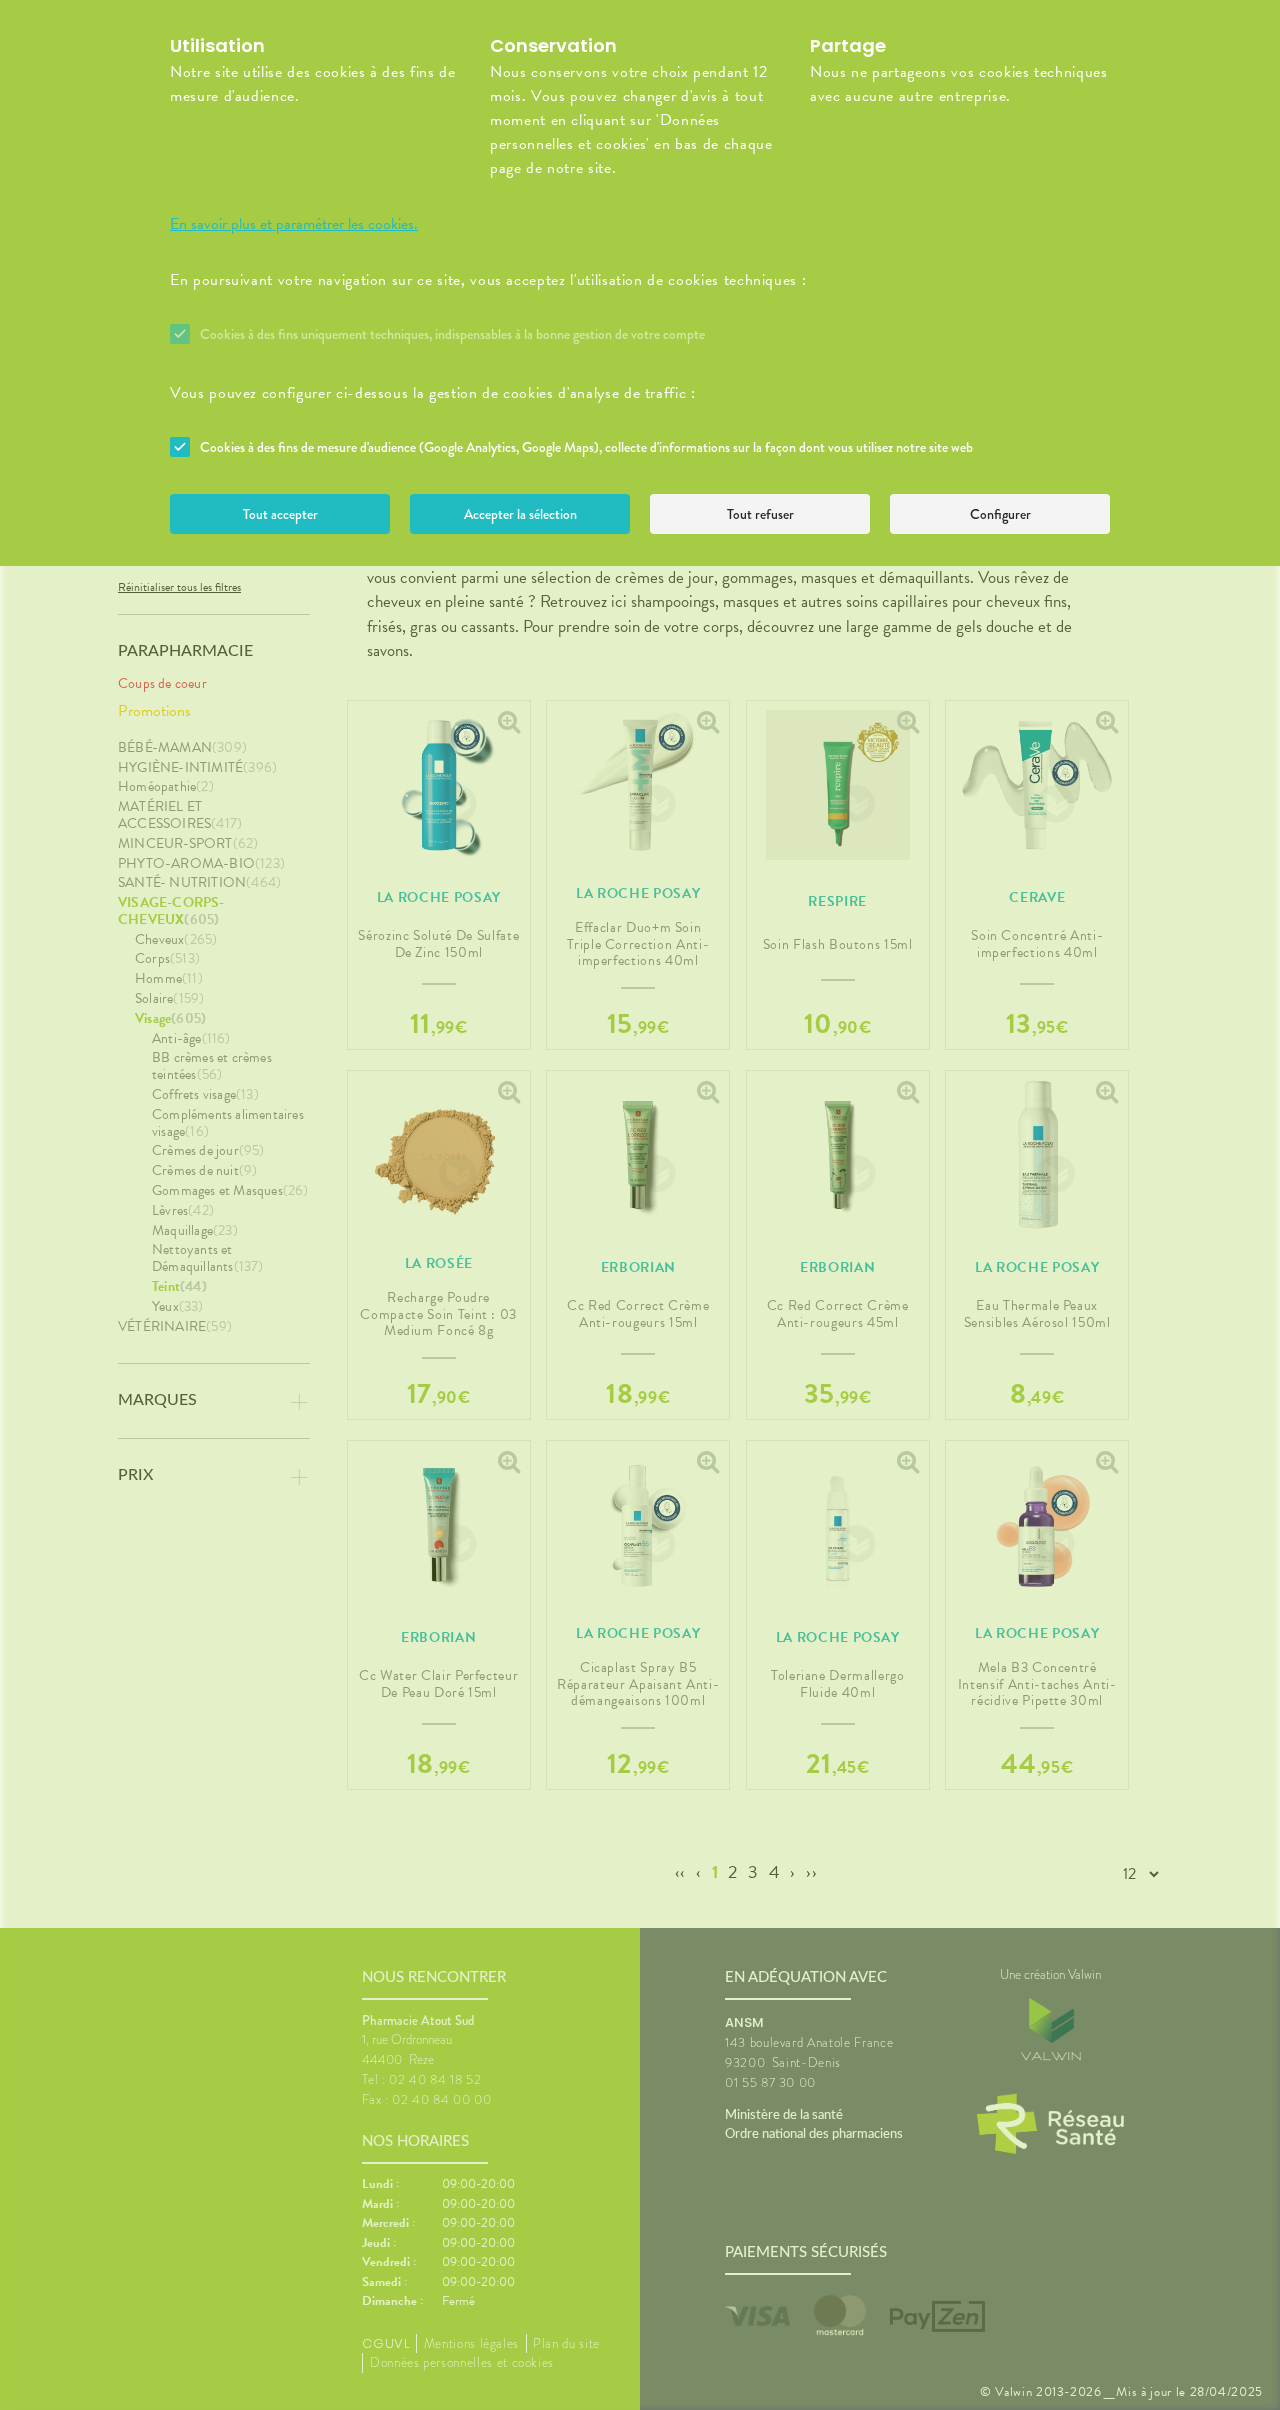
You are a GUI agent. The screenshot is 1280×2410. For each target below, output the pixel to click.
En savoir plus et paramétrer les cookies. (294, 224)
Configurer (1000, 514)
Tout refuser (760, 514)
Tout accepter (280, 514)
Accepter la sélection (520, 514)
